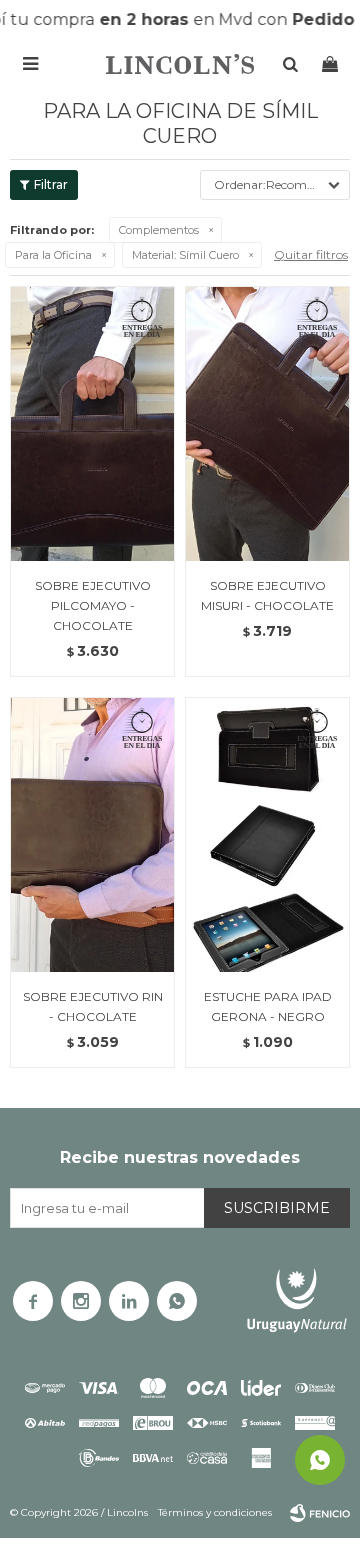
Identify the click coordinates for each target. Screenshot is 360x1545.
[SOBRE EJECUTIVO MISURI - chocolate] (267, 423)
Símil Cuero (185, 255)
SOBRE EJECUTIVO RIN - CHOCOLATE (93, 1006)
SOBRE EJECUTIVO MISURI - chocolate (267, 595)
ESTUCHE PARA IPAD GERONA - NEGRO (268, 1006)
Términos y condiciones (215, 1512)
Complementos (159, 230)
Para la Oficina (53, 255)
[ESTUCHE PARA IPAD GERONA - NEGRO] (267, 834)
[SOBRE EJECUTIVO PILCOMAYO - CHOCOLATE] (92, 423)
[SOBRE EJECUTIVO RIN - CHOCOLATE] (92, 834)
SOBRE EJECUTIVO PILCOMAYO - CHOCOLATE (93, 605)
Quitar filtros (311, 254)
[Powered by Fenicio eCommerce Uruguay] (320, 1513)
